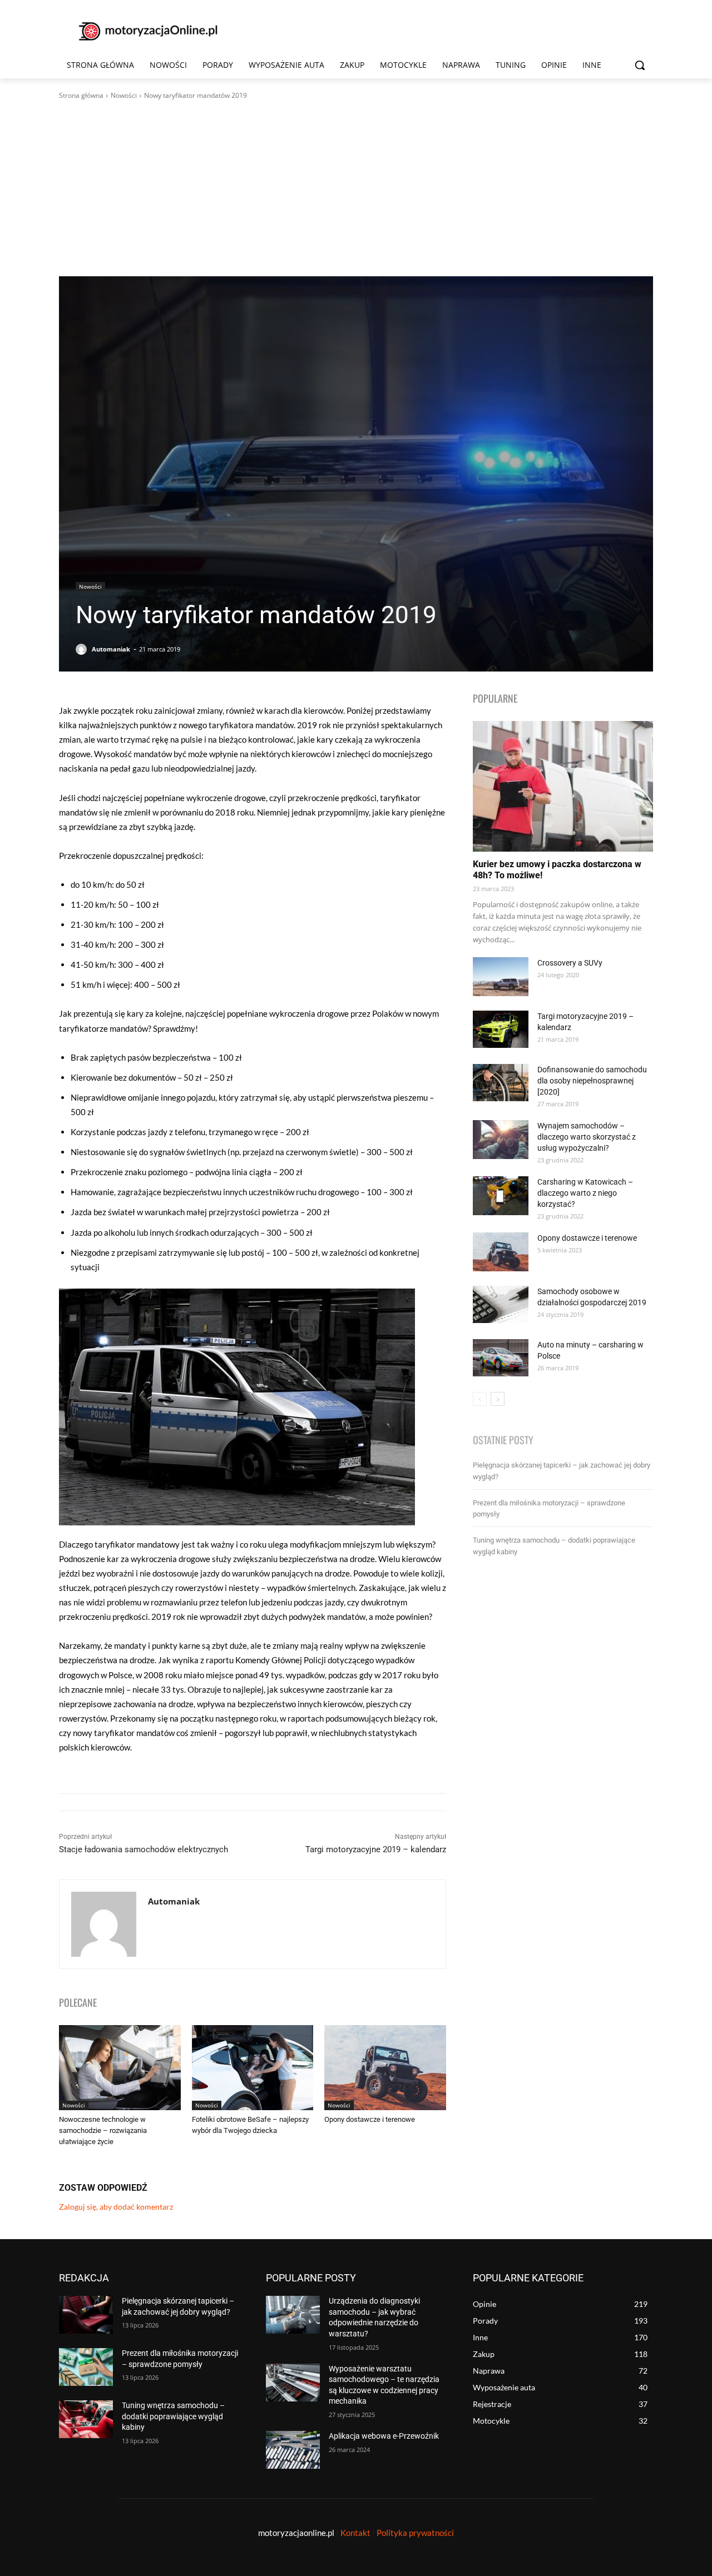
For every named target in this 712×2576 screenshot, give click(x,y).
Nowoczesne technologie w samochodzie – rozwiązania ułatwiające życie (103, 2130)
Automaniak (111, 649)
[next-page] (498, 1399)
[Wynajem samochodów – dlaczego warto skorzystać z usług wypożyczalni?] (501, 1140)
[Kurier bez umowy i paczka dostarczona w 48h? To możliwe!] (563, 786)
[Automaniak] (83, 649)
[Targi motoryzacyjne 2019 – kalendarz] (501, 1029)
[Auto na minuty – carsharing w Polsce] (501, 1358)
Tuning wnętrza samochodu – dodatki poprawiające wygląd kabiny (173, 2416)
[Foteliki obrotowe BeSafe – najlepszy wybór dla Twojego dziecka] (253, 2068)
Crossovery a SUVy (570, 963)
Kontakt (355, 2533)
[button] (640, 65)
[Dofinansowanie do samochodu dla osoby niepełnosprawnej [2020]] (501, 1083)
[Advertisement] (356, 188)
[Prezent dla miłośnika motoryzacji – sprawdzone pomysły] (86, 2367)
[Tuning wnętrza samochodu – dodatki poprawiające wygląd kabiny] (86, 2419)
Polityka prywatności (415, 2533)
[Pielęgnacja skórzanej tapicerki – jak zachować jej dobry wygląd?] (86, 2315)
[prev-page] (480, 1399)
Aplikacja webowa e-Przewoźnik (384, 2436)
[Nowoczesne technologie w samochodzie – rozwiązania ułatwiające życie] (120, 2068)
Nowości (124, 95)
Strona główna (81, 95)
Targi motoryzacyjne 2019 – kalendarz (376, 1849)
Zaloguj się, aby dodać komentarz (116, 2207)
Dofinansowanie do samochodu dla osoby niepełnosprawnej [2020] (592, 1081)
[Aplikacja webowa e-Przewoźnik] (293, 2450)
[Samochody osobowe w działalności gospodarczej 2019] (501, 1304)
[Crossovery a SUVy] (501, 977)
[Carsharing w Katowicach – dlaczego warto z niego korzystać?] (501, 1196)
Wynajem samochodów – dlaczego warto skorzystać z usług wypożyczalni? (587, 1137)
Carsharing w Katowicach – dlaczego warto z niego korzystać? (585, 1193)
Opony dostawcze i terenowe (370, 2119)
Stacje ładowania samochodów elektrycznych (144, 1849)
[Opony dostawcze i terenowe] (385, 2068)
